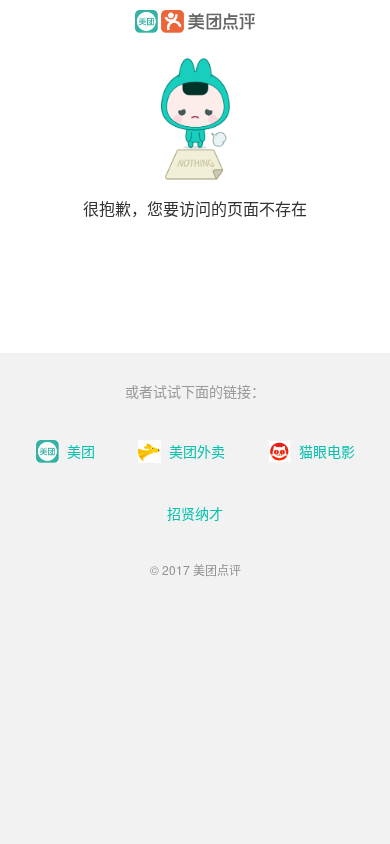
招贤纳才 (195, 513)
